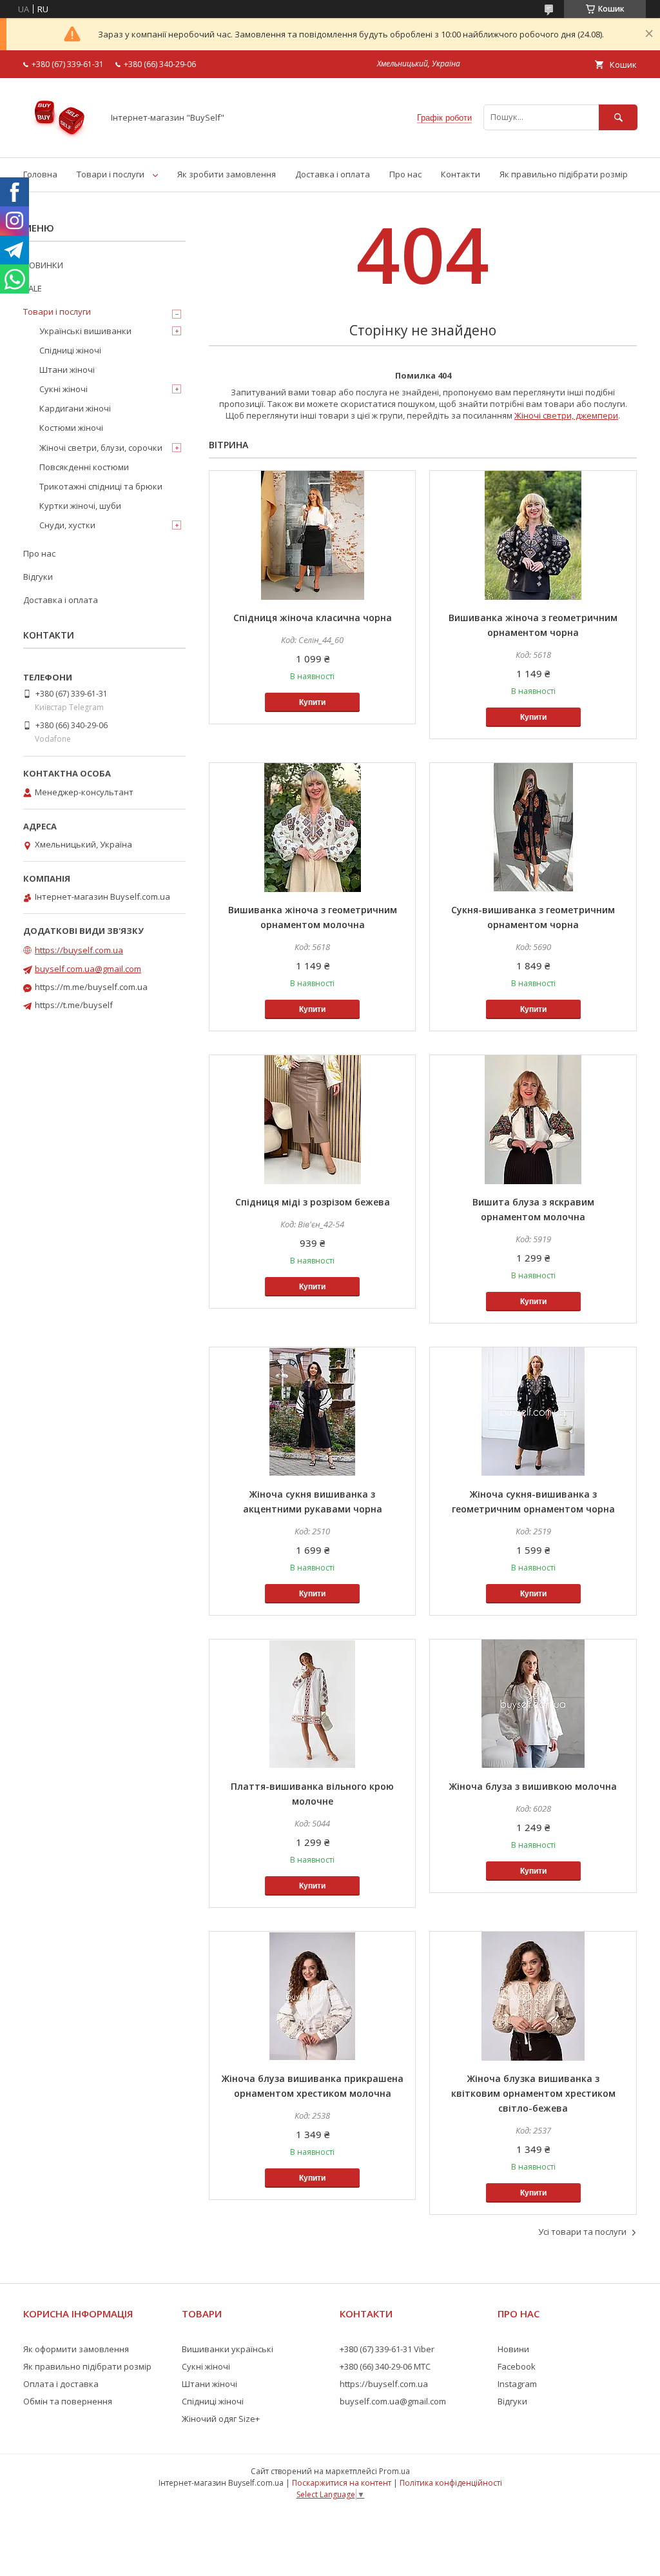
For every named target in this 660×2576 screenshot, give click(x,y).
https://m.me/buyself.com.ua (91, 987)
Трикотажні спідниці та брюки (101, 486)
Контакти (461, 174)
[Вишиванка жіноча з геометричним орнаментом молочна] (312, 827)
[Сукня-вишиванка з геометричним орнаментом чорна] (533, 827)
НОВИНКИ (43, 265)
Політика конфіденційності (451, 2483)
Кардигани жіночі (75, 408)
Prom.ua (394, 2471)
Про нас (405, 174)
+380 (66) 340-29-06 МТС (385, 2366)
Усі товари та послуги (582, 2232)
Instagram (517, 2384)
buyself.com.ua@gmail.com (88, 969)
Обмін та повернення (68, 2401)
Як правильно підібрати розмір (564, 174)
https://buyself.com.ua (79, 950)
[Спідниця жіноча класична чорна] (312, 535)
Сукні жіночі (63, 389)
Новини (513, 2349)
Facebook (517, 2366)
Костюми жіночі (71, 428)
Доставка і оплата (333, 174)
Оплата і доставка (61, 2384)
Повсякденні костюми (84, 467)
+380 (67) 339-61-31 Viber (387, 2349)
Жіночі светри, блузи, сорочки (101, 448)
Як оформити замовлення (76, 2349)
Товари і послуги (111, 174)
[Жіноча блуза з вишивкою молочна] (533, 1704)
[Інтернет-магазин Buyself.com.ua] (60, 141)
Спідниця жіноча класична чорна (313, 618)
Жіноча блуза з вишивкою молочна (533, 1786)
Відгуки (38, 577)
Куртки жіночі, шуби (80, 506)
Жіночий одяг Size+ (221, 2419)
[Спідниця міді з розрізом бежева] (312, 1120)
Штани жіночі (67, 370)
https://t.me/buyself (74, 1005)
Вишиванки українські (228, 2349)
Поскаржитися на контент (342, 2483)
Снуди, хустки (67, 525)
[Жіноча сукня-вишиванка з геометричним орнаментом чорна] (533, 1412)
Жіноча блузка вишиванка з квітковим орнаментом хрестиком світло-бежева (533, 2093)
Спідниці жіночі (70, 350)
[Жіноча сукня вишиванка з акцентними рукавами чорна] (312, 1412)
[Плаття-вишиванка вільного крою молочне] (312, 1704)
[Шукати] (618, 117)
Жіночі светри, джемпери (566, 415)
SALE (33, 288)
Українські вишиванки (85, 331)
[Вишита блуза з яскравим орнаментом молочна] (533, 1120)
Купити (312, 702)
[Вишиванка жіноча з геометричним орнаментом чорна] (533, 535)
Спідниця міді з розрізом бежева (313, 1202)
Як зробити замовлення (227, 174)
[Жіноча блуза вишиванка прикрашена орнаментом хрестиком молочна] (312, 1996)
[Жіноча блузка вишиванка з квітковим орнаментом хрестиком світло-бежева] (533, 1996)
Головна (40, 174)
